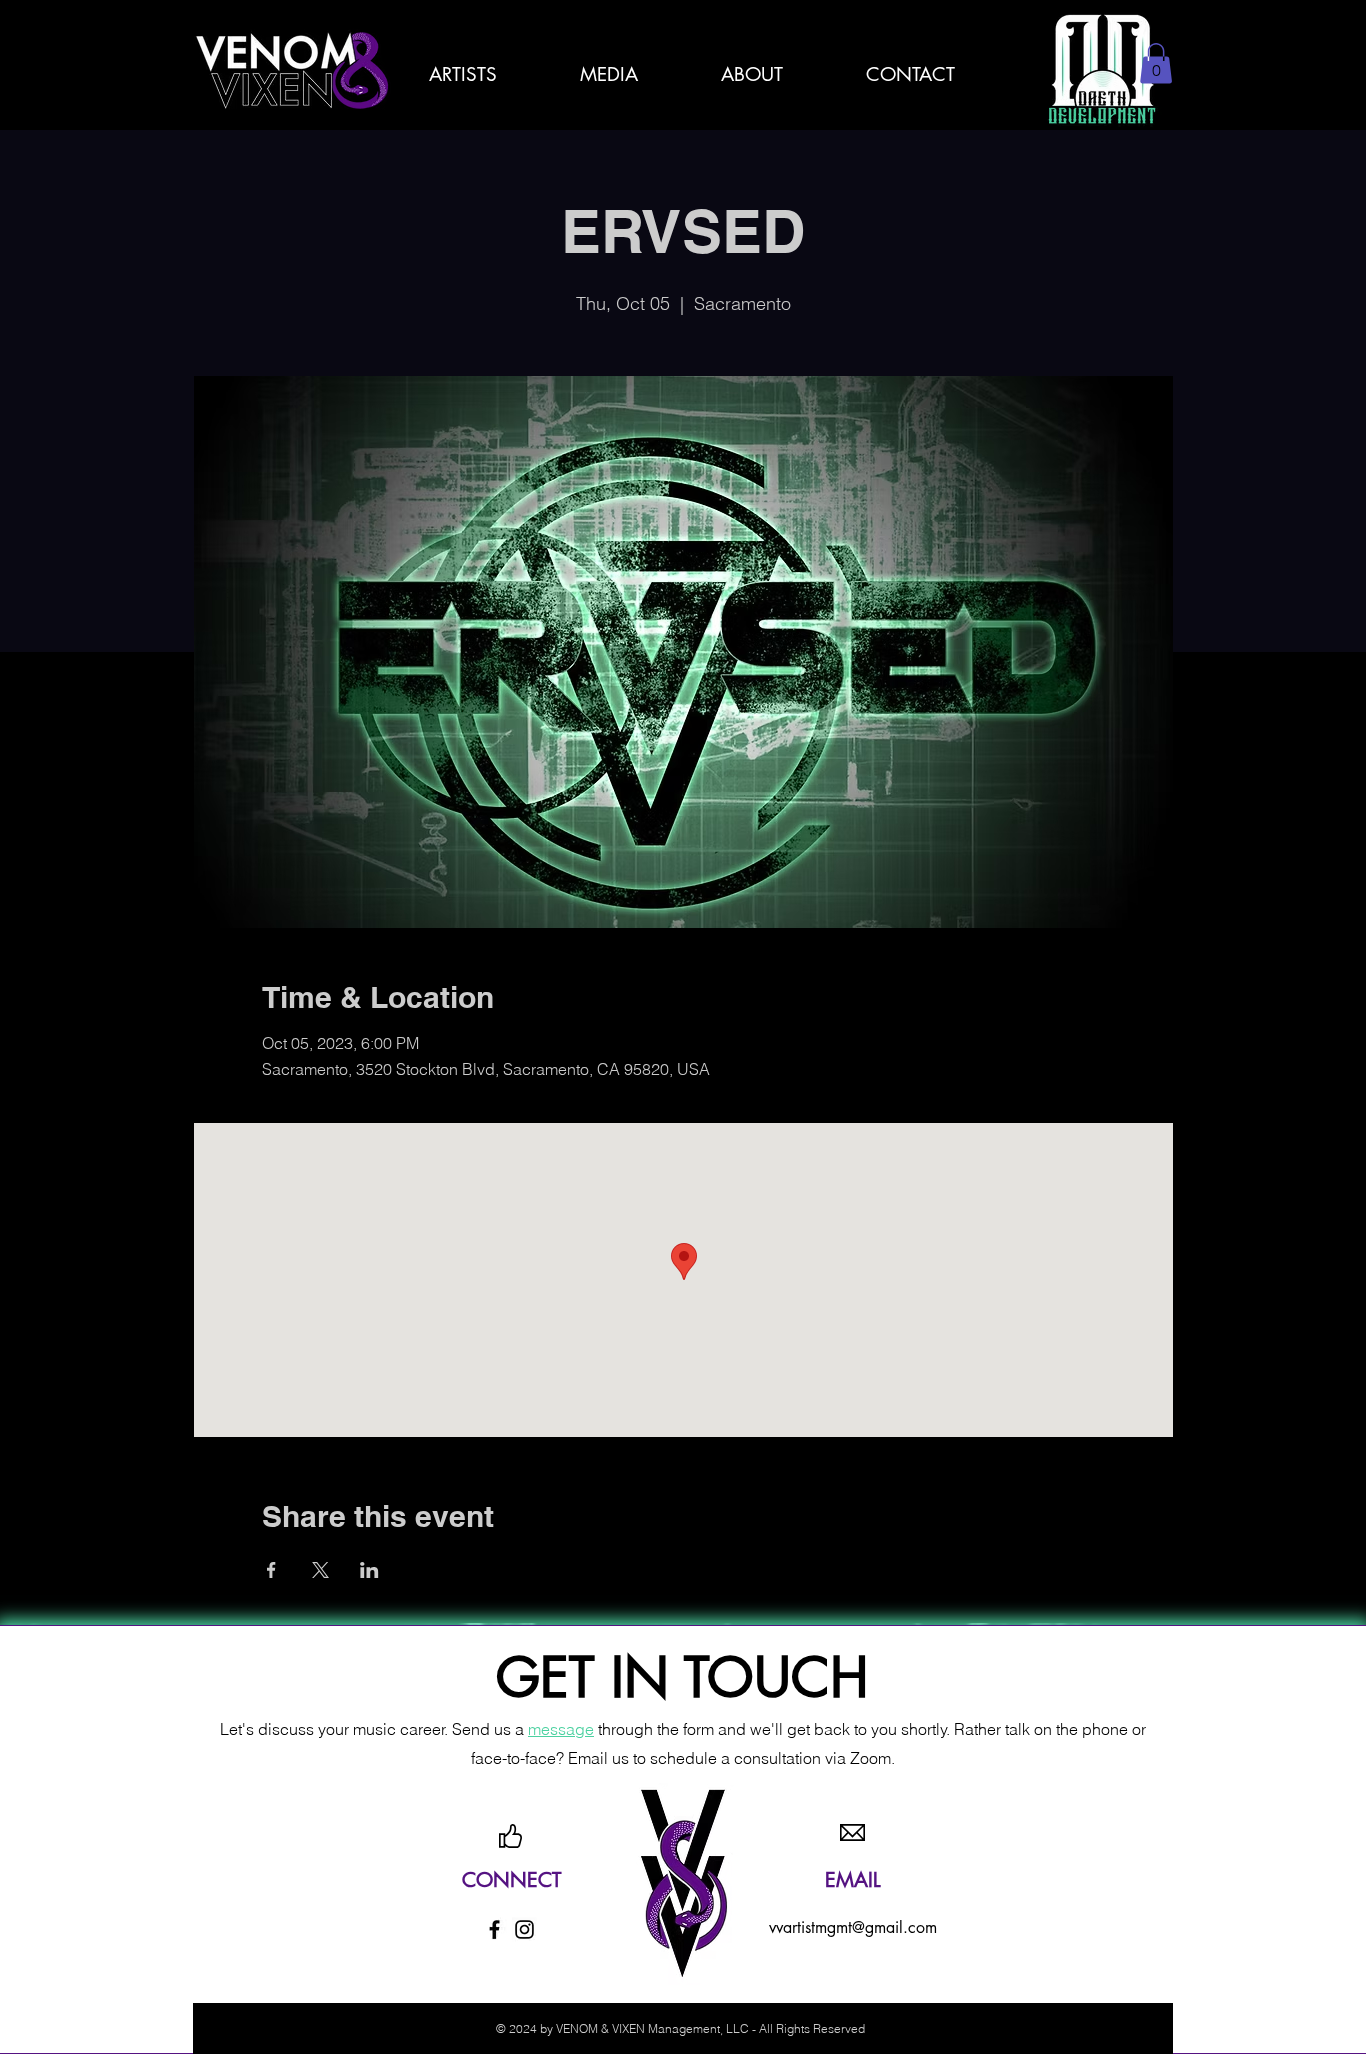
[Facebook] (494, 1929)
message (561, 1729)
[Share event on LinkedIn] (369, 1570)
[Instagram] (524, 1929)
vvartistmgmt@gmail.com (853, 1927)
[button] (752, 74)
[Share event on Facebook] (271, 1570)
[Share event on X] (320, 1570)
